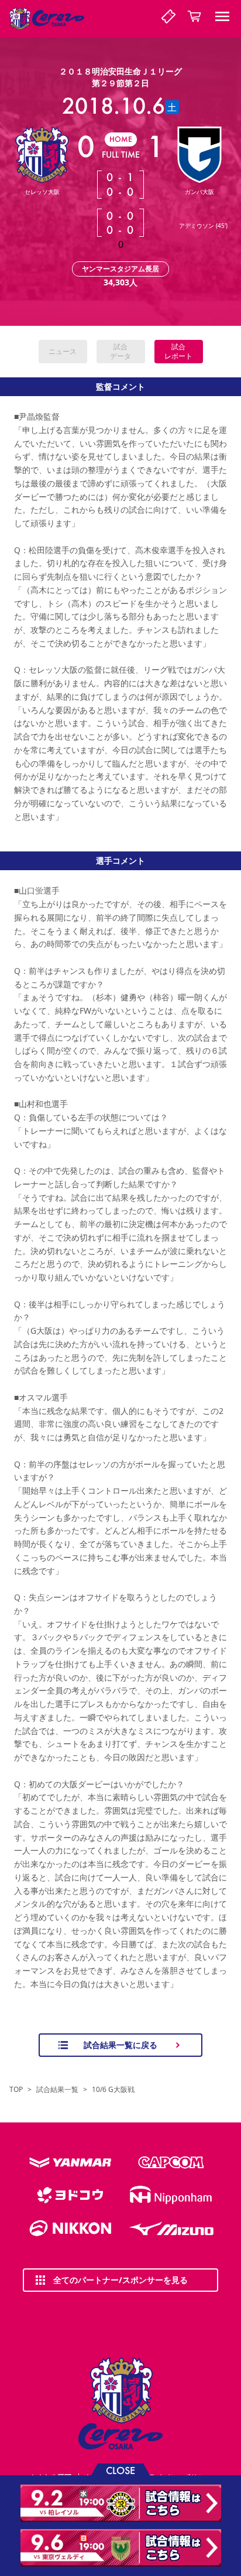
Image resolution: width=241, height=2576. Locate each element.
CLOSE (120, 2470)
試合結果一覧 (57, 2090)
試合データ (120, 351)
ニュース (63, 351)
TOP (16, 2090)
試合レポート (178, 351)
